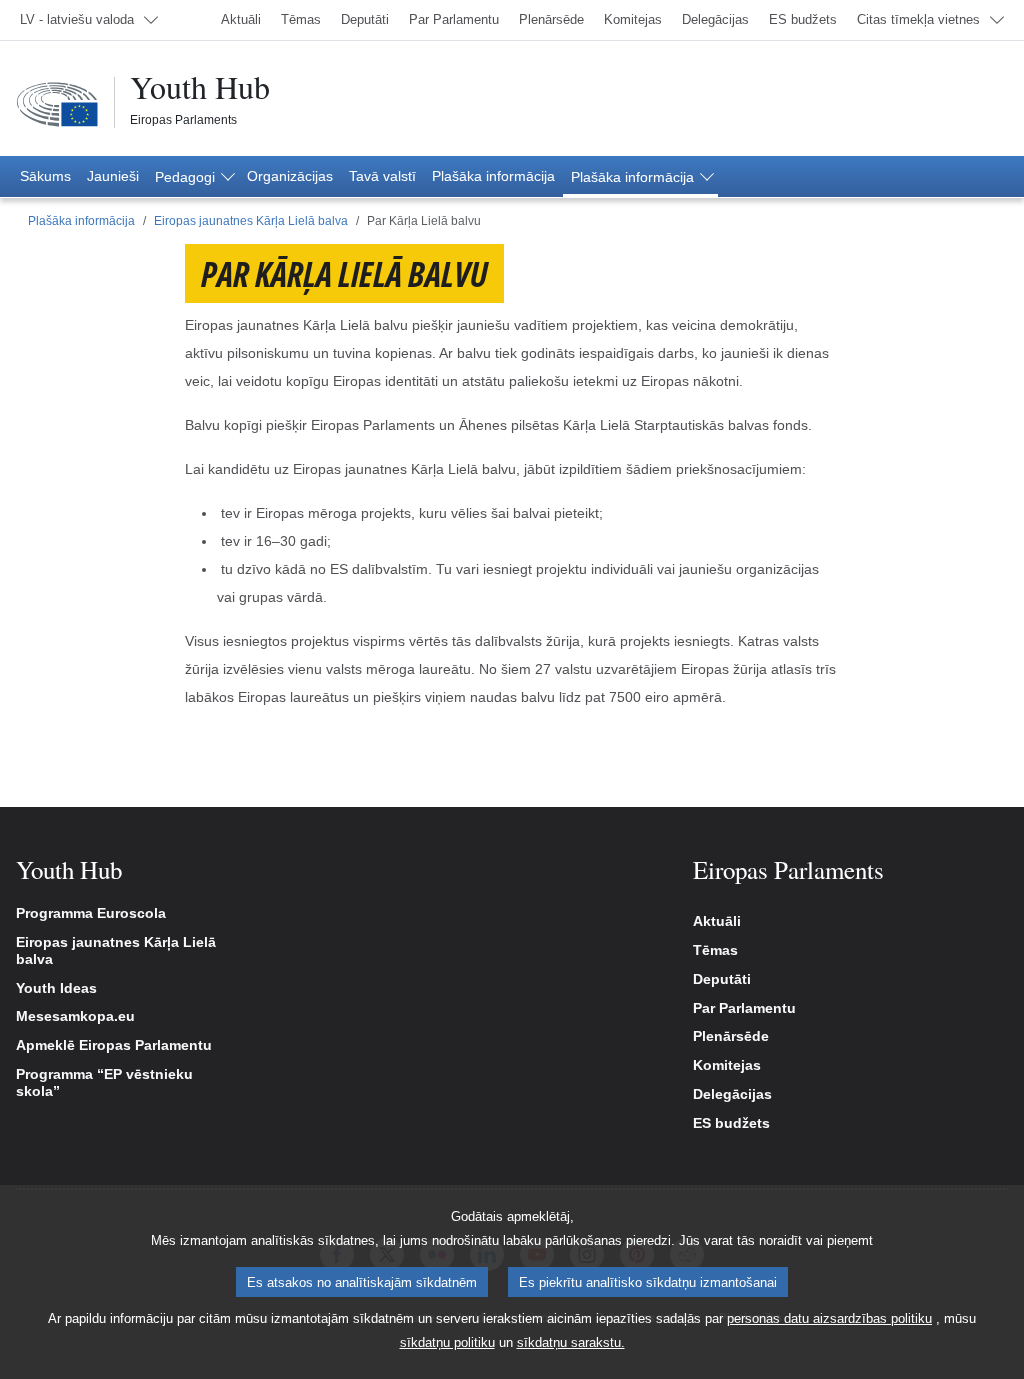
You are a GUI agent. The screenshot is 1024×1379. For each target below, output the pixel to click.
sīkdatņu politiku (447, 1342)
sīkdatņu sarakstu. (571, 1342)
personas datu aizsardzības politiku (829, 1318)
